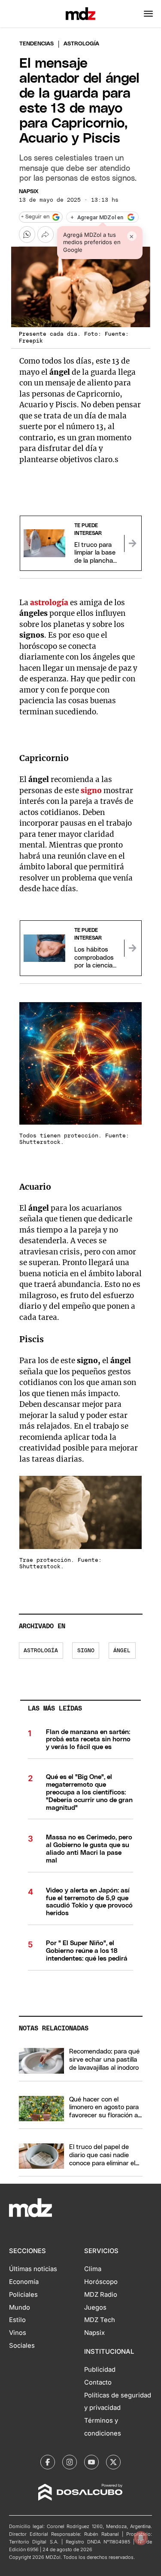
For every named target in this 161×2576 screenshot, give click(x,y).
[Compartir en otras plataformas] (46, 234)
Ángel (122, 1651)
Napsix (29, 192)
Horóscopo (101, 2282)
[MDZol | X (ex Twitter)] (113, 2462)
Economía (24, 2282)
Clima (93, 2269)
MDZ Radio (101, 2295)
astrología (49, 603)
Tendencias (36, 44)
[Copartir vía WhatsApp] (27, 234)
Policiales (23, 2295)
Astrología (41, 1651)
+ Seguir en (35, 217)
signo (91, 791)
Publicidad (100, 2370)
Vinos (18, 2333)
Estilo (17, 2320)
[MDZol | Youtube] (91, 2462)
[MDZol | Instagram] (70, 2462)
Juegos (95, 2307)
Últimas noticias (33, 2269)
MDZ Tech (100, 2320)
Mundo (20, 2307)
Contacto (98, 2382)
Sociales (22, 2346)
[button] (148, 14)
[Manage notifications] (141, 2538)
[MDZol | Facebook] (48, 2462)
